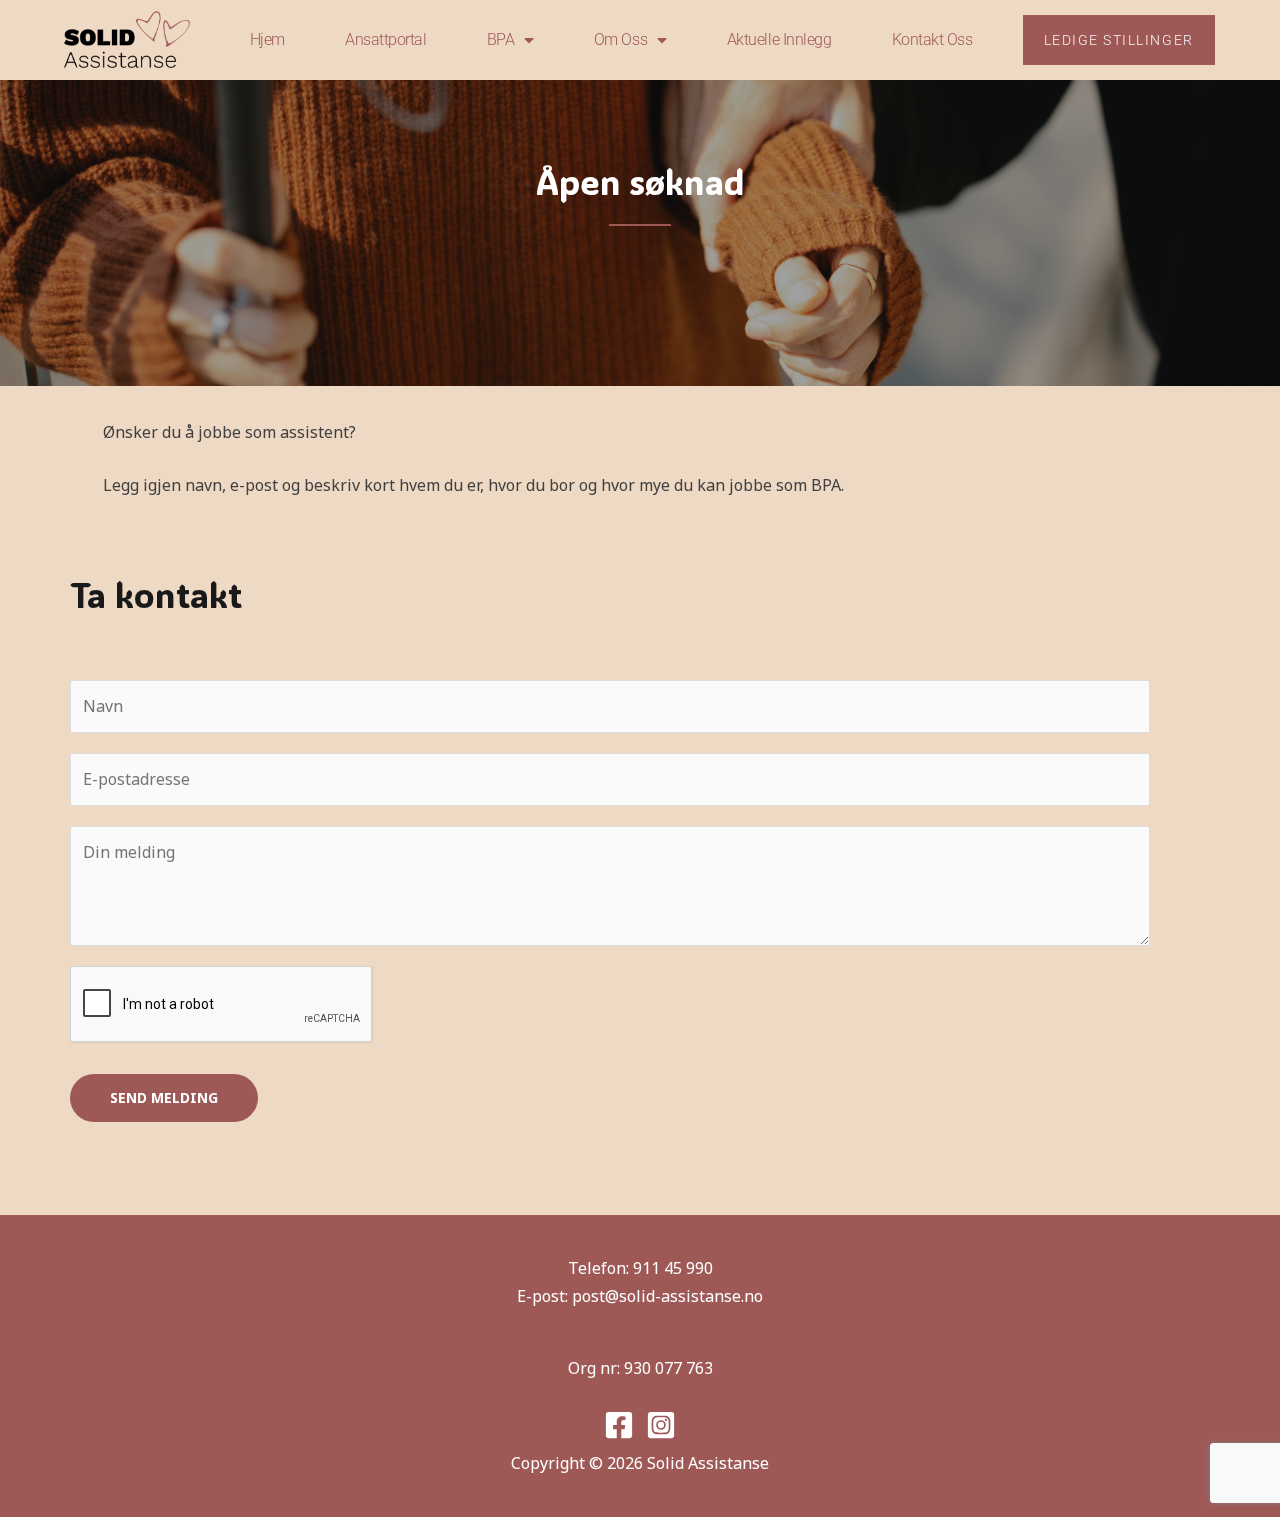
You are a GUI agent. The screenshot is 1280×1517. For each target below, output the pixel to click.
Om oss (620, 39)
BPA (501, 39)
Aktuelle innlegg (779, 39)
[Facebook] (619, 1425)
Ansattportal (386, 39)
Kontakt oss (932, 39)
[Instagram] (661, 1425)
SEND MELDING (164, 1097)
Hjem (267, 39)
